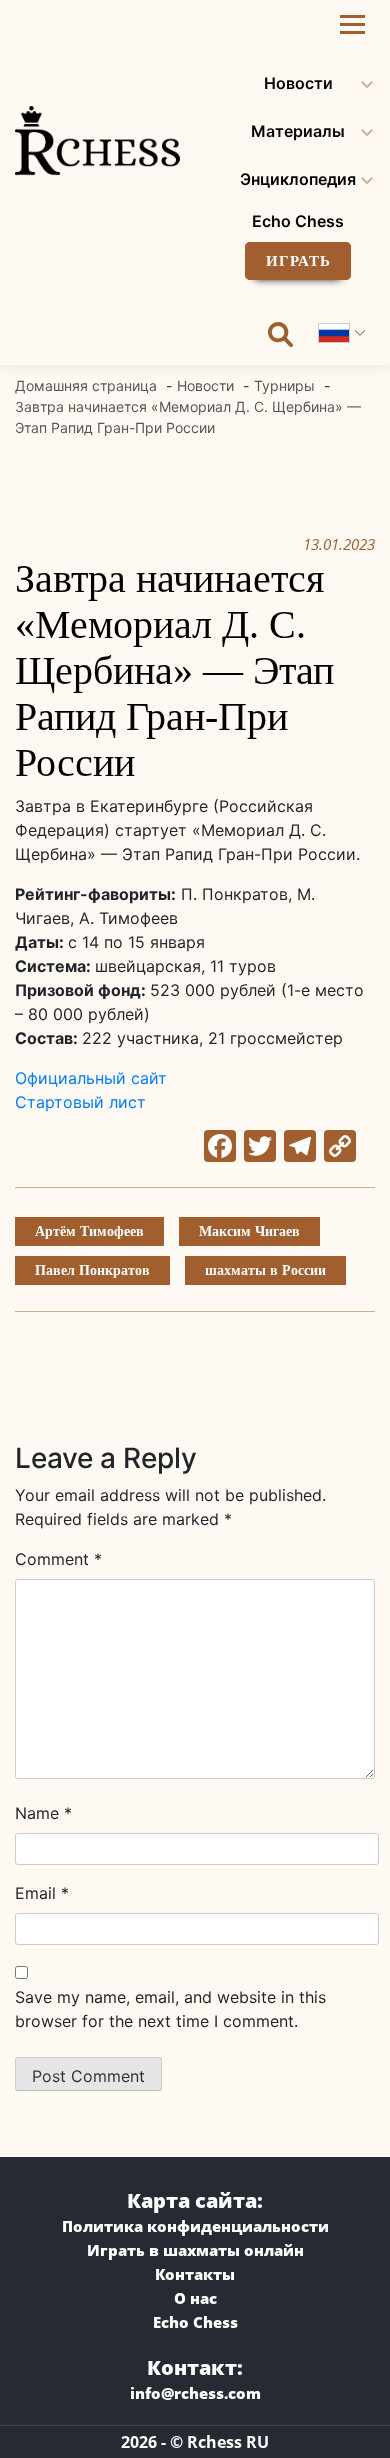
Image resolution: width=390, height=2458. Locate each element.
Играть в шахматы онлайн (195, 2250)
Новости (298, 83)
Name (43, 1813)
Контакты (195, 2274)
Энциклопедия (298, 179)
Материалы (298, 131)
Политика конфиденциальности (195, 2226)
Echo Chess (298, 221)
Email (42, 1893)
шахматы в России (265, 1270)
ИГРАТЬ (298, 261)
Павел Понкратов (92, 1270)
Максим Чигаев (249, 1231)
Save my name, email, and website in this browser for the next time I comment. (170, 2009)
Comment (58, 1559)
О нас (195, 2298)
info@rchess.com (195, 2393)
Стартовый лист (80, 1102)
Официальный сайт (91, 1078)
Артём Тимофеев (89, 1231)
